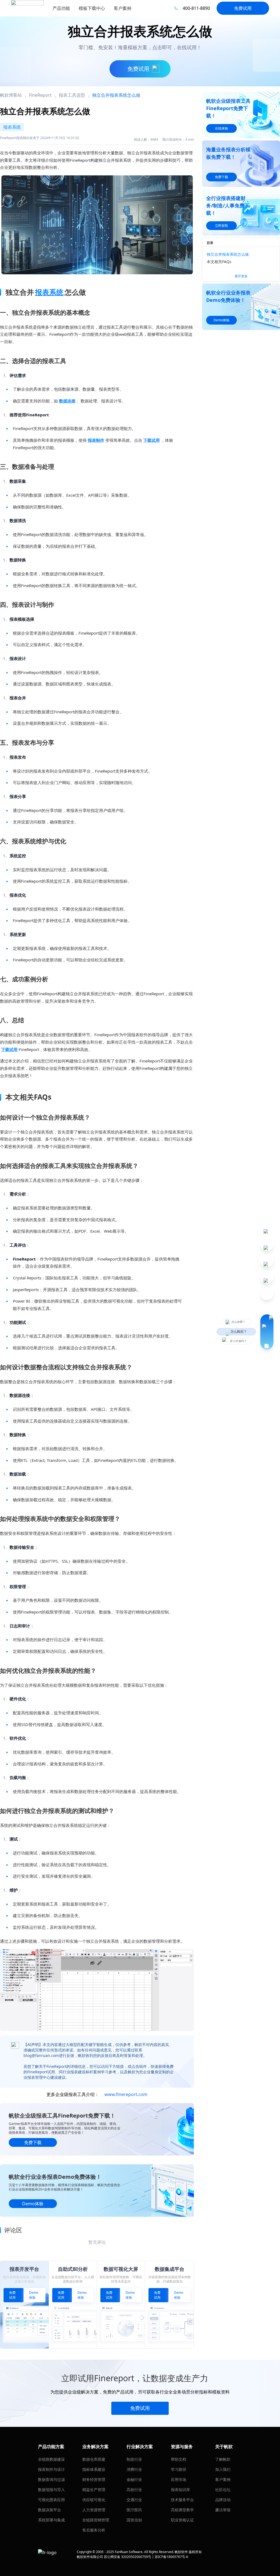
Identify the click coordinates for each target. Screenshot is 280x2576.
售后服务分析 (94, 2530)
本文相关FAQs (219, 262)
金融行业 (134, 2479)
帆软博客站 (11, 95)
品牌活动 (223, 2500)
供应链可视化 (94, 2500)
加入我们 (223, 2469)
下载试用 (151, 440)
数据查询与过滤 (51, 2479)
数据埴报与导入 (51, 2490)
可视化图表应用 (51, 2500)
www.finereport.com (126, 2094)
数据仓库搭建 (94, 2459)
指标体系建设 (94, 2469)
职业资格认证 (182, 2520)
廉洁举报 (223, 2510)
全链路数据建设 (51, 2459)
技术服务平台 (182, 2500)
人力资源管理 (94, 2510)
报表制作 (96, 440)
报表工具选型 (72, 95)
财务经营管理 (94, 2479)
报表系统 (49, 292)
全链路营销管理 (96, 2520)
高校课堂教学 (182, 2510)
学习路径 (179, 2469)
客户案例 (223, 2479)
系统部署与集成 (51, 2520)
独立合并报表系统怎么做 (228, 254)
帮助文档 (179, 2459)
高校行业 (134, 2490)
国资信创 (134, 2520)
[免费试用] (97, 1990)
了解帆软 (223, 2459)
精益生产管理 (94, 2490)
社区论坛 (223, 2490)
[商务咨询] (267, 1332)
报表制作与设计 (51, 2469)
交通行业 (134, 2500)
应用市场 (179, 2479)
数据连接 (67, 401)
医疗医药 (134, 2510)
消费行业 (134, 2469)
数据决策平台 (49, 2510)
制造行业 (134, 2459)
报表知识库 (180, 2490)
